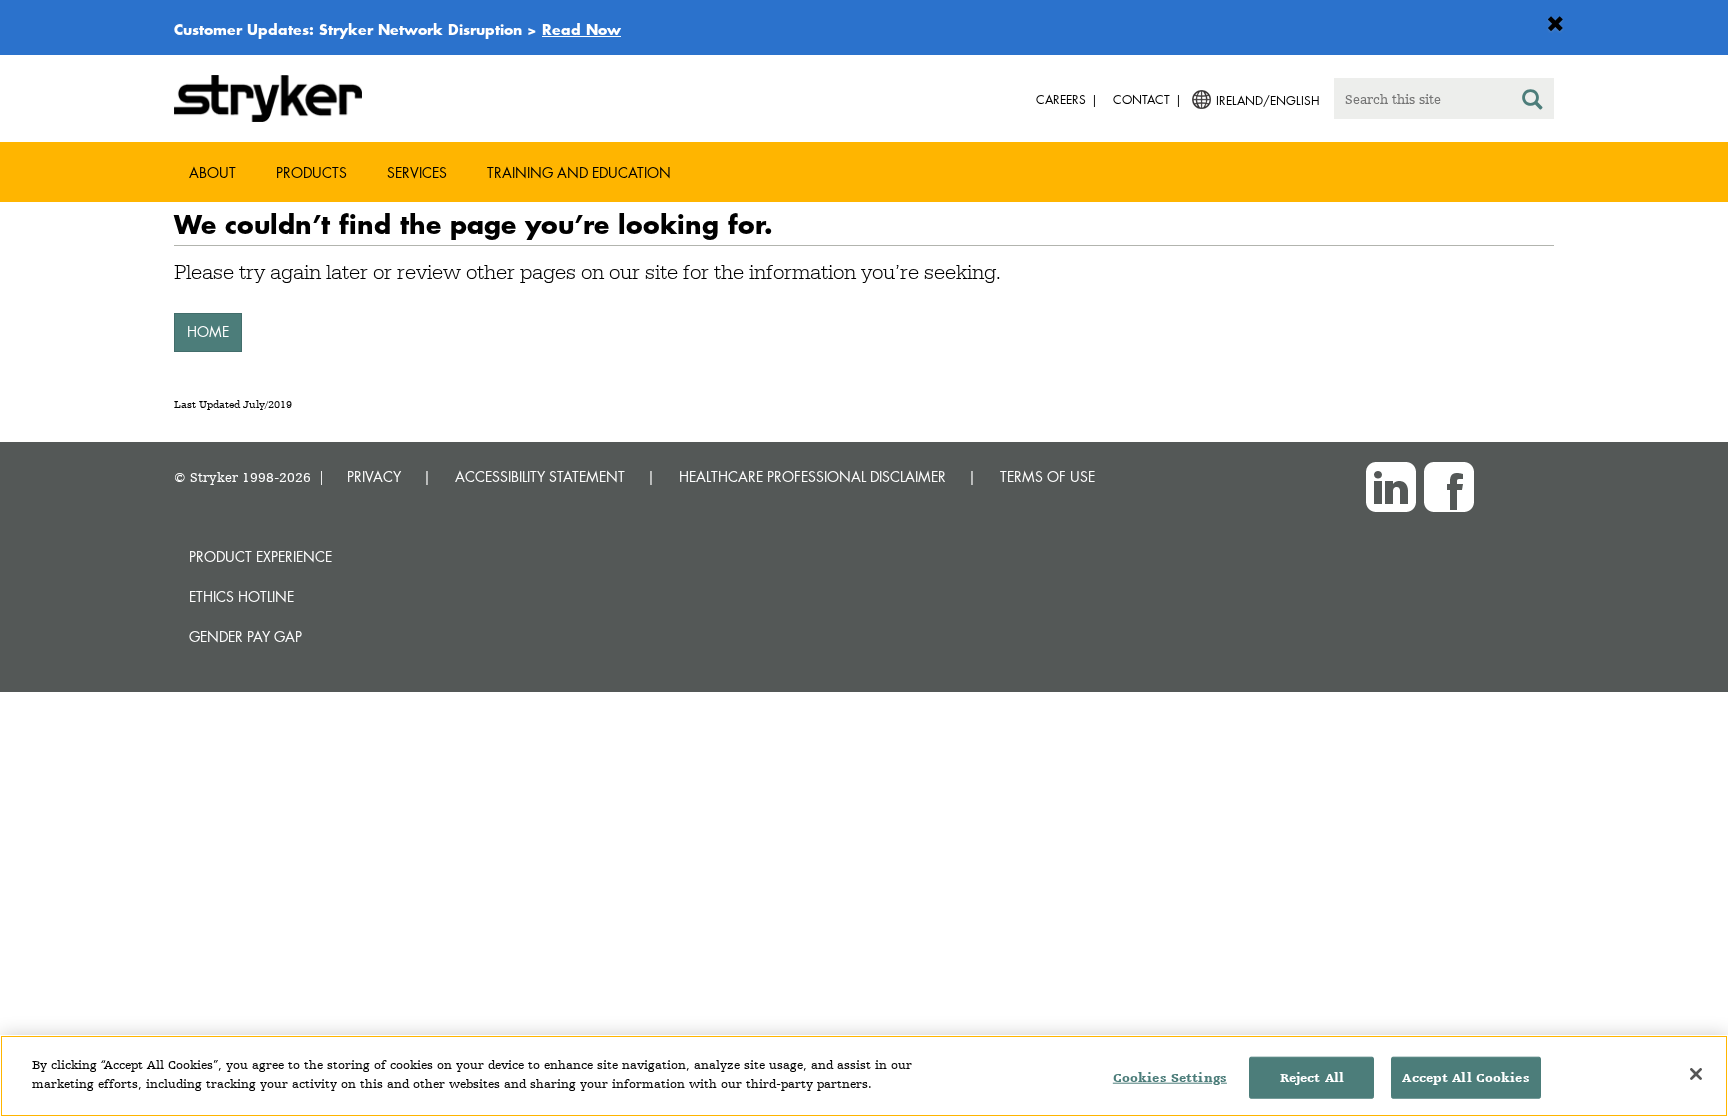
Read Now (581, 29)
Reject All (1312, 1077)
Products (311, 172)
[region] (864, 1076)
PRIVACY (374, 476)
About (212, 172)
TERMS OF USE (1047, 476)
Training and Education (579, 172)
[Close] (1696, 1074)
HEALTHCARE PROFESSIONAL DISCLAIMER (812, 476)
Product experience (260, 556)
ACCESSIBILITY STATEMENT (540, 476)
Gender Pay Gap (245, 636)
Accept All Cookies (1465, 1077)
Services (417, 172)
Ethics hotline (241, 596)
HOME (208, 331)
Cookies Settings (1170, 1077)
